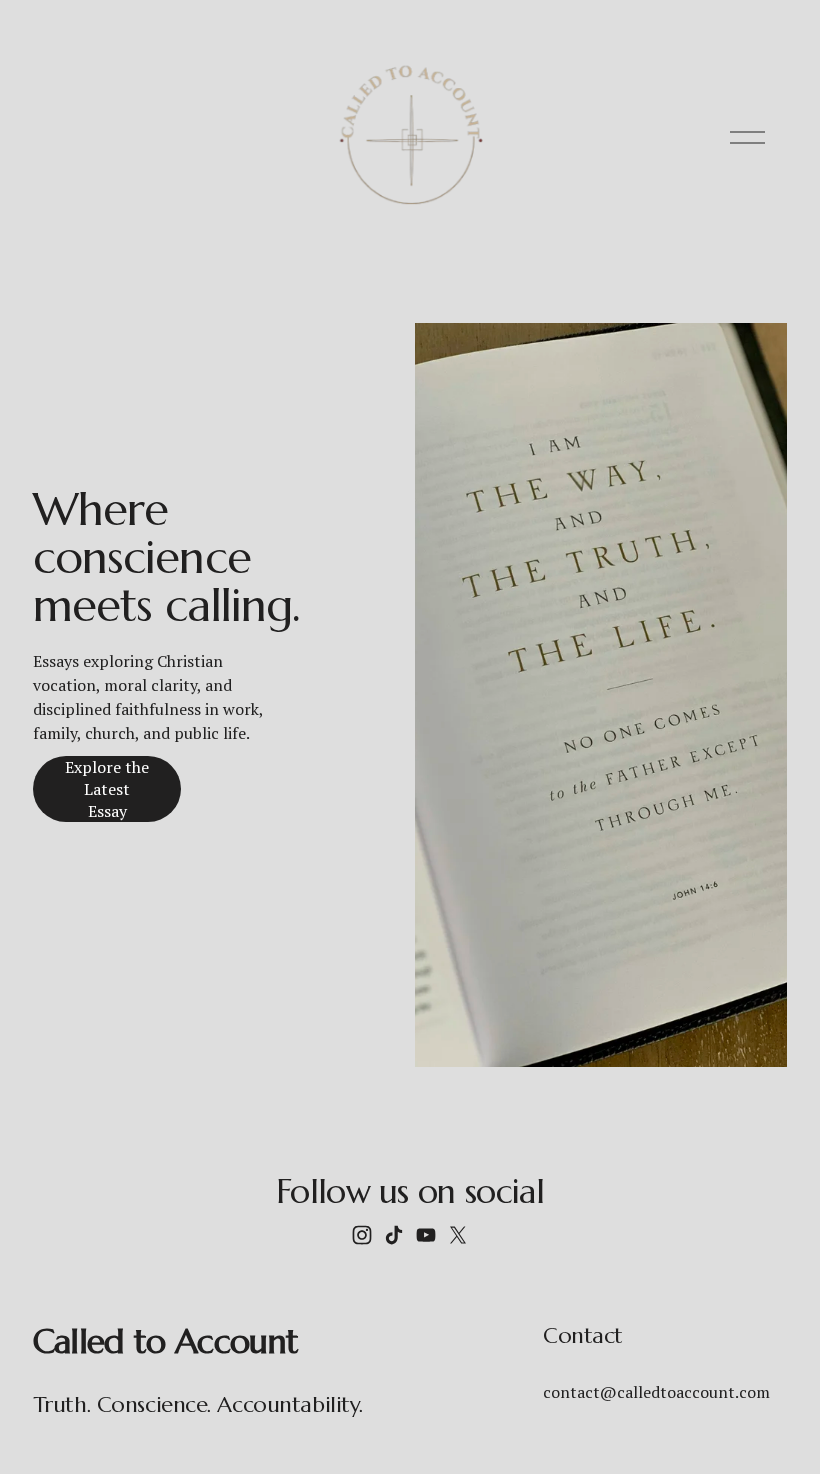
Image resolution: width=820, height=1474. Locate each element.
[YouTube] (426, 1235)
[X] (458, 1235)
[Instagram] (362, 1235)
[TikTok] (394, 1235)
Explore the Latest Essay (107, 789)
